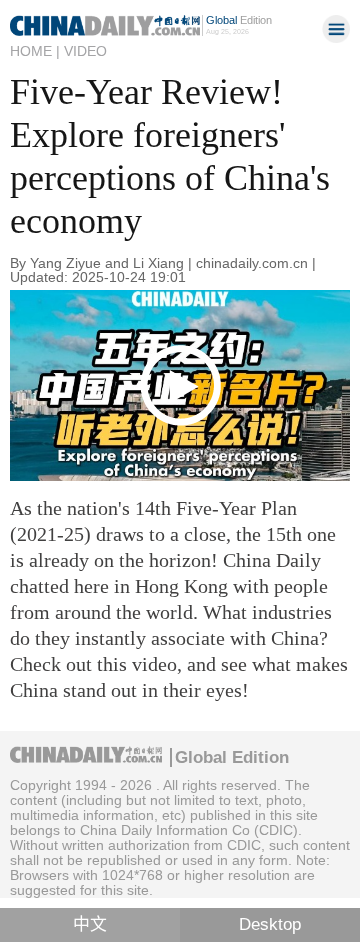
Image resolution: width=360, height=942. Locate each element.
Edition (239, 20)
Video (85, 51)
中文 (90, 924)
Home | (35, 51)
